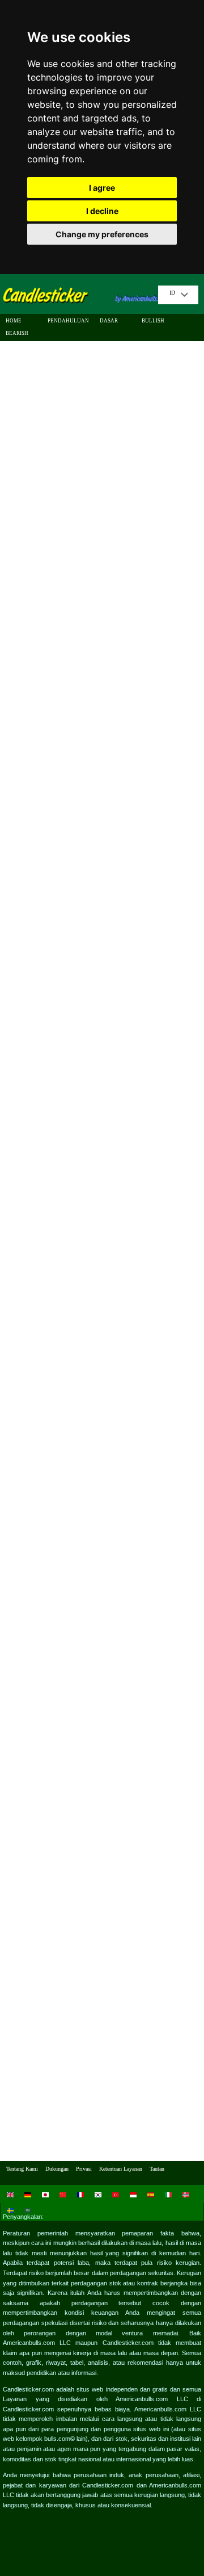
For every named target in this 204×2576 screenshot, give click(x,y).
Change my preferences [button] (102, 234)
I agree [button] (102, 188)
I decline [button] (102, 211)
